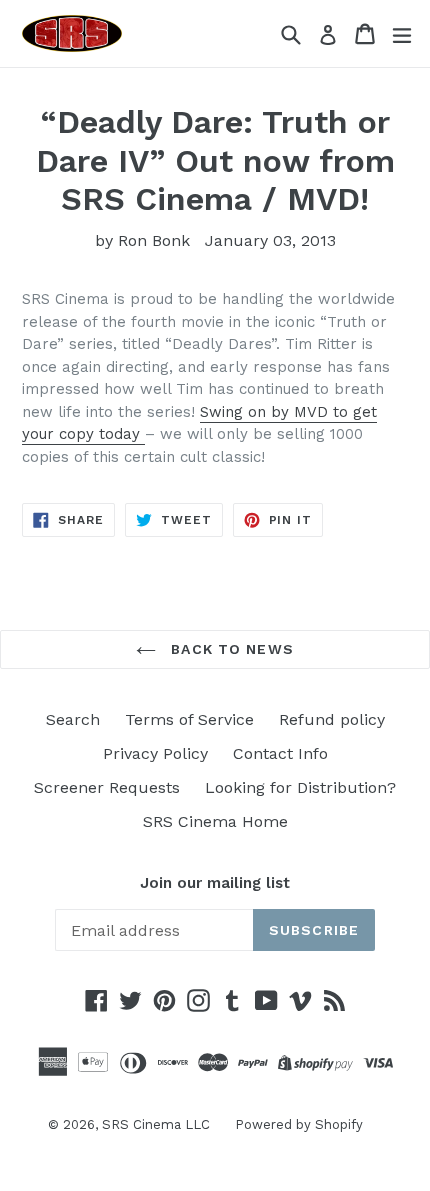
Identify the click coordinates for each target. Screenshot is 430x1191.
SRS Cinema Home (215, 821)
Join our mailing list (215, 883)
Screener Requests (107, 787)
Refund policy (332, 719)
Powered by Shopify (299, 1124)
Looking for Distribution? (300, 787)
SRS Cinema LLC (156, 1124)
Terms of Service (189, 719)
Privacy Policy (155, 753)
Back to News (230, 649)
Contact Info (280, 753)
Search (73, 719)
